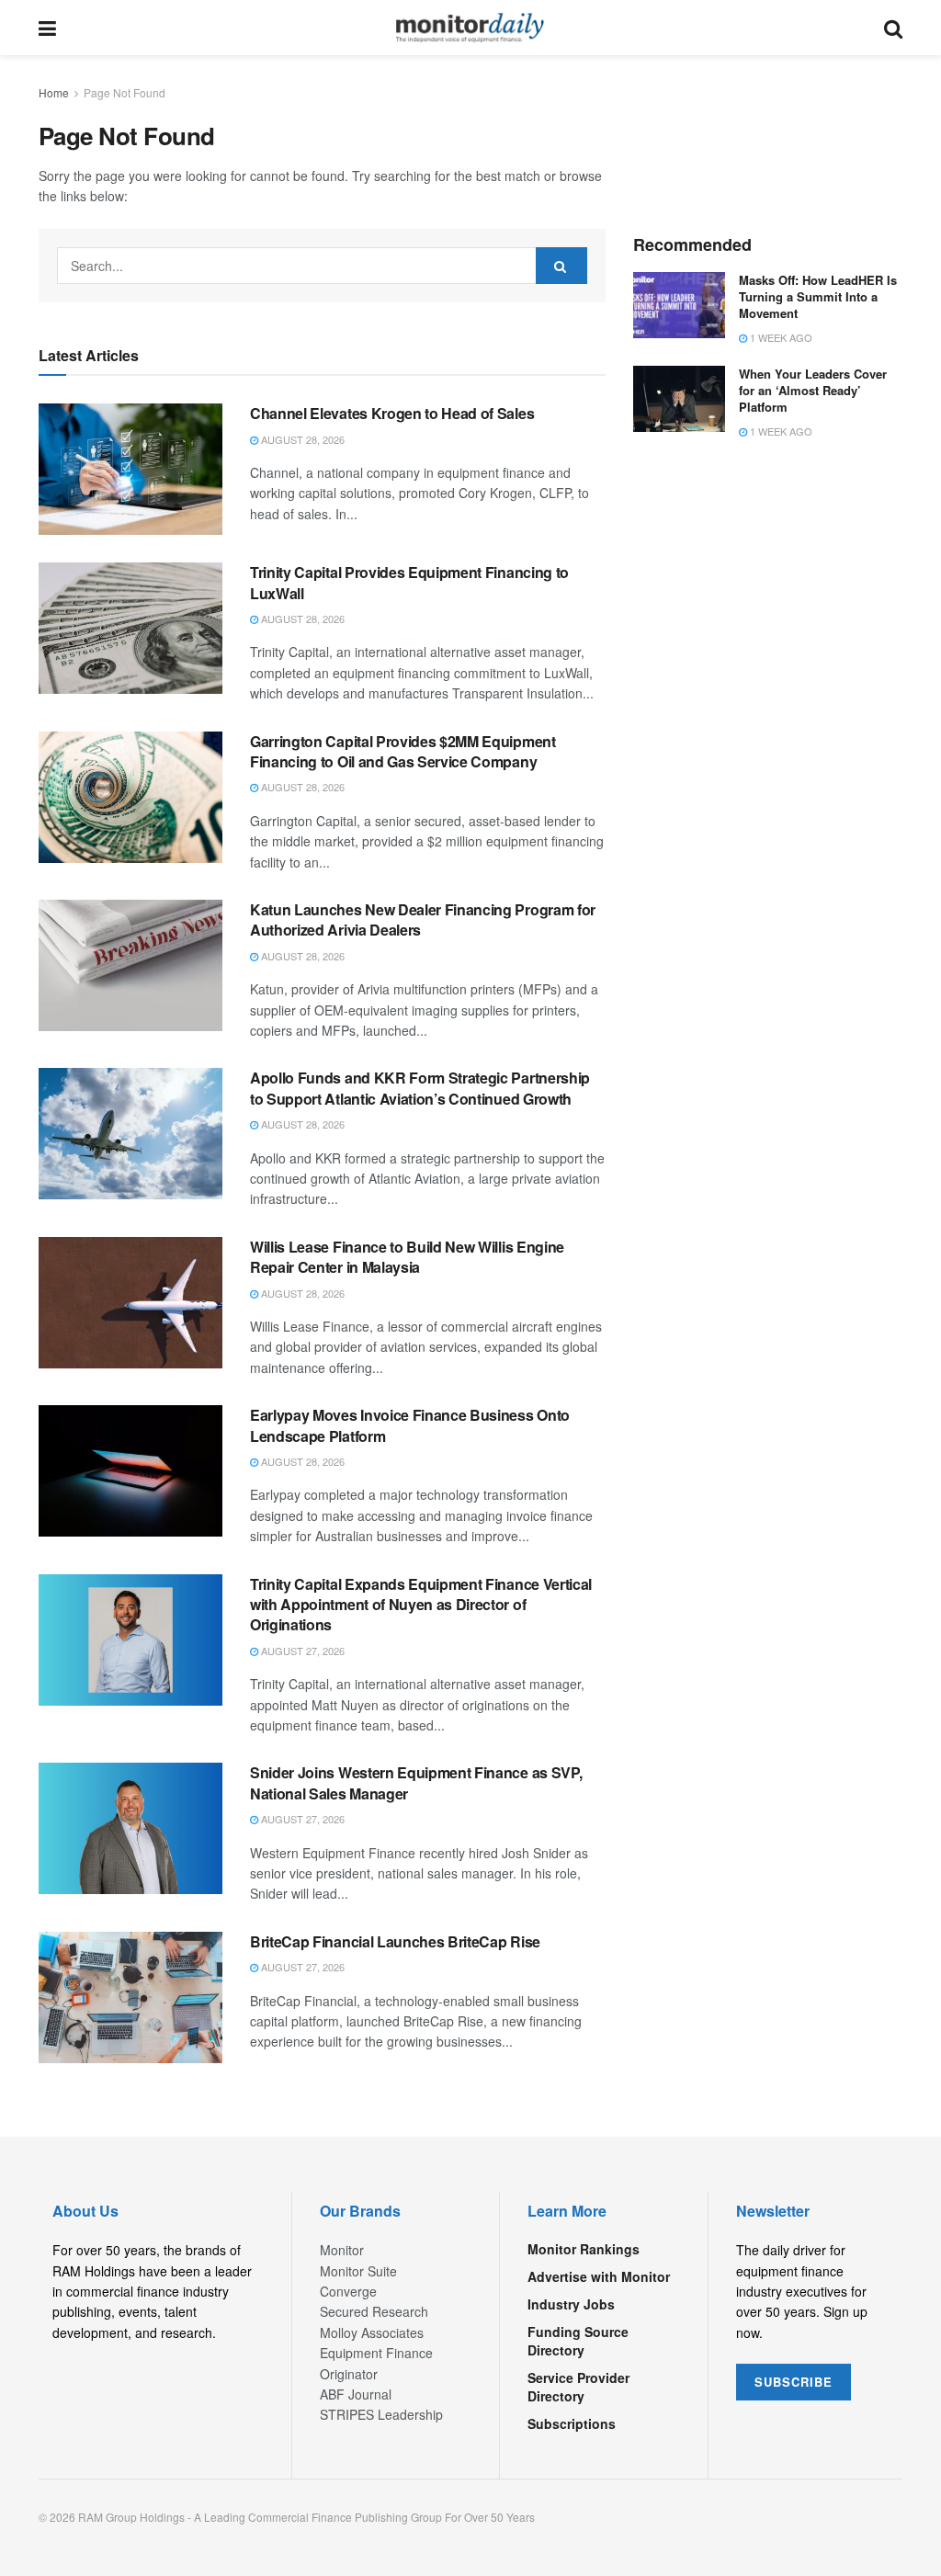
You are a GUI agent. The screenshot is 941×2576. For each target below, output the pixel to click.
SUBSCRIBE (794, 2382)
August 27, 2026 (301, 1651)
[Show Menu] (47, 28)
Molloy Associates (372, 2332)
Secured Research (374, 2311)
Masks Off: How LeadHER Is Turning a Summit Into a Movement (818, 296)
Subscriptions (572, 2423)
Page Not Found (125, 92)
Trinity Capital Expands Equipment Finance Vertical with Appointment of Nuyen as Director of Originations (421, 1605)
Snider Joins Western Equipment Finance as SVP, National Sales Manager (416, 1782)
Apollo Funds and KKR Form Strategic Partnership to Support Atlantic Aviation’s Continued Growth (420, 1088)
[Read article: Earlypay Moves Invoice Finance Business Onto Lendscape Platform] (130, 1471)
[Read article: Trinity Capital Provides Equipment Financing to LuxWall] (130, 628)
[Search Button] (893, 28)
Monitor (342, 2250)
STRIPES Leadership (381, 2414)
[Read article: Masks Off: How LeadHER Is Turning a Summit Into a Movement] (679, 305)
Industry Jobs (571, 2304)
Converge (348, 2291)
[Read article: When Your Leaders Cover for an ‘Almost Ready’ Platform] (679, 399)
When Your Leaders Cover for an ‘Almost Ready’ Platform (813, 390)
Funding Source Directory (578, 2341)
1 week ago (780, 337)
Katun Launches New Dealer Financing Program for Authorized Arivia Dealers (423, 919)
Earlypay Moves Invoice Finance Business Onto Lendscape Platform (410, 1425)
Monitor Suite (358, 2271)
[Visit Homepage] (470, 28)
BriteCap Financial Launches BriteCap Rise (395, 1941)
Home (54, 92)
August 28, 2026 (301, 439)
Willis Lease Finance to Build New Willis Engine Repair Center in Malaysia (407, 1257)
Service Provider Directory (578, 2387)
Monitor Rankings (584, 2249)
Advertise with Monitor (599, 2276)
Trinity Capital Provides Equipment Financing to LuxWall (409, 582)
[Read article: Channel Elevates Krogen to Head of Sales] (130, 469)
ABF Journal (356, 2394)
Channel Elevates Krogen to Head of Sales (392, 413)
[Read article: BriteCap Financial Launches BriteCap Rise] (130, 1997)
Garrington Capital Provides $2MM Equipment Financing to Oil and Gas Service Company (403, 751)
